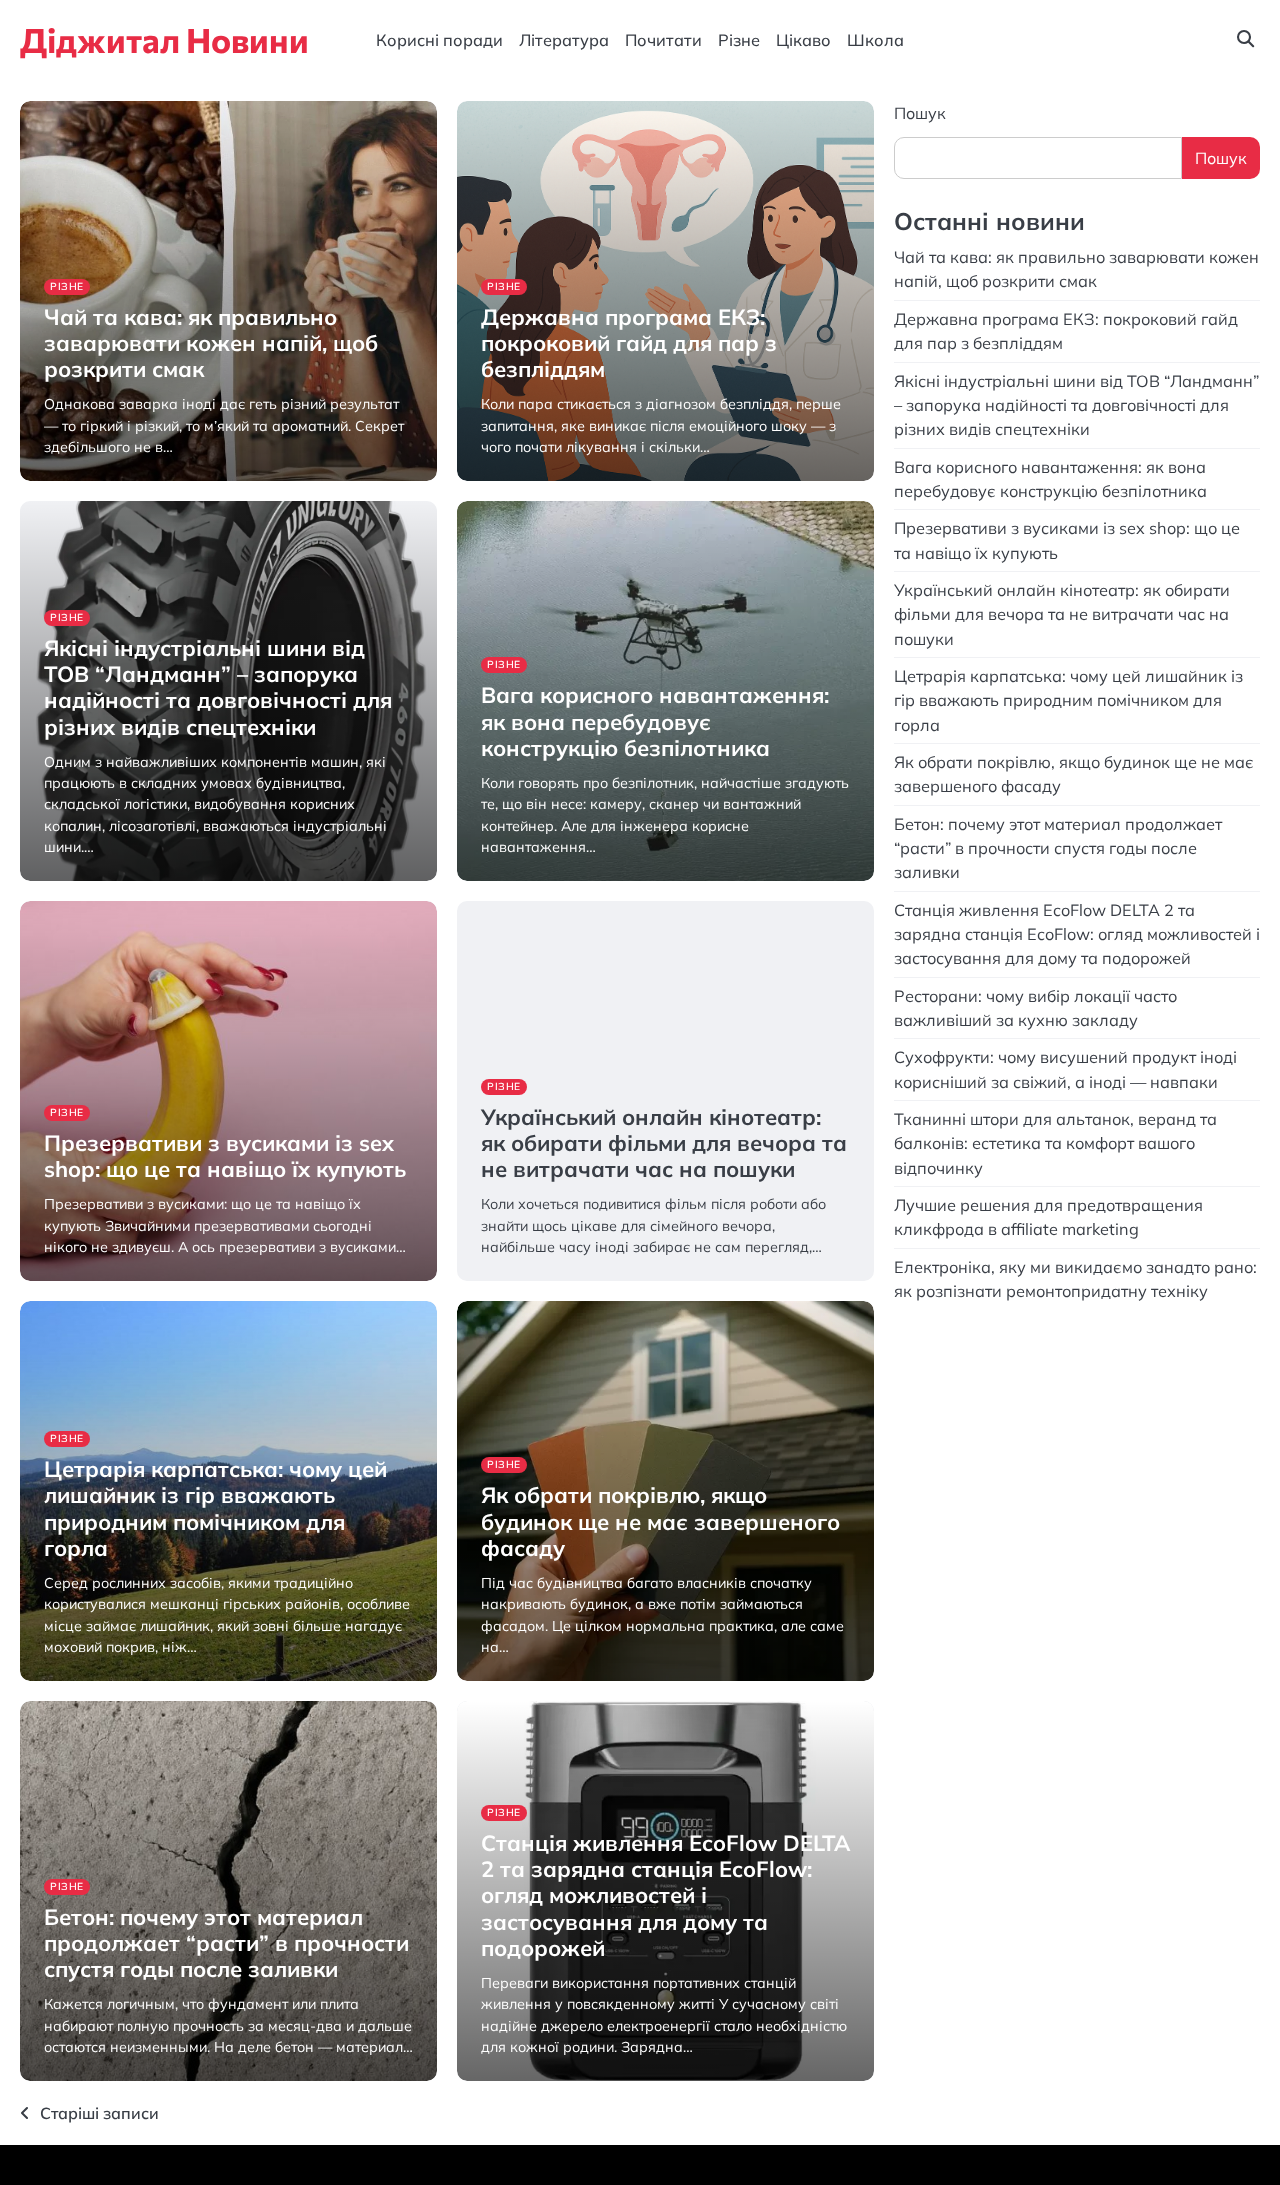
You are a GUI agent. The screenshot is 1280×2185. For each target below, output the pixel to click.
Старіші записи (99, 2113)
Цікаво (803, 40)
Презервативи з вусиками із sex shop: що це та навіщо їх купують (225, 1155)
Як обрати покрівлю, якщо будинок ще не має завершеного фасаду (660, 1521)
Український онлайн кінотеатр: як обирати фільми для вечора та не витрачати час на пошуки (664, 1143)
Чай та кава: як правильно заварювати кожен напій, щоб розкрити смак (211, 343)
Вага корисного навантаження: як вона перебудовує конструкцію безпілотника (655, 721)
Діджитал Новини (164, 39)
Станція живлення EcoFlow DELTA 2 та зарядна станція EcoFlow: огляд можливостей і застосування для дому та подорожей (665, 1895)
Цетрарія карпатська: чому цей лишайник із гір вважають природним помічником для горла (215, 1508)
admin (61, 478)
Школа (875, 40)
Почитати (663, 40)
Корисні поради (439, 40)
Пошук (920, 113)
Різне (739, 40)
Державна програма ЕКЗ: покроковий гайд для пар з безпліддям (629, 343)
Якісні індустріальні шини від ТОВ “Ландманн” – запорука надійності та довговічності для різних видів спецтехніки (218, 687)
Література (564, 40)
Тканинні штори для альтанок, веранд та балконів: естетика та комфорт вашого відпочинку (1055, 1142)
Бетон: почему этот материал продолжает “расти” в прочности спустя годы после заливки (226, 1943)
